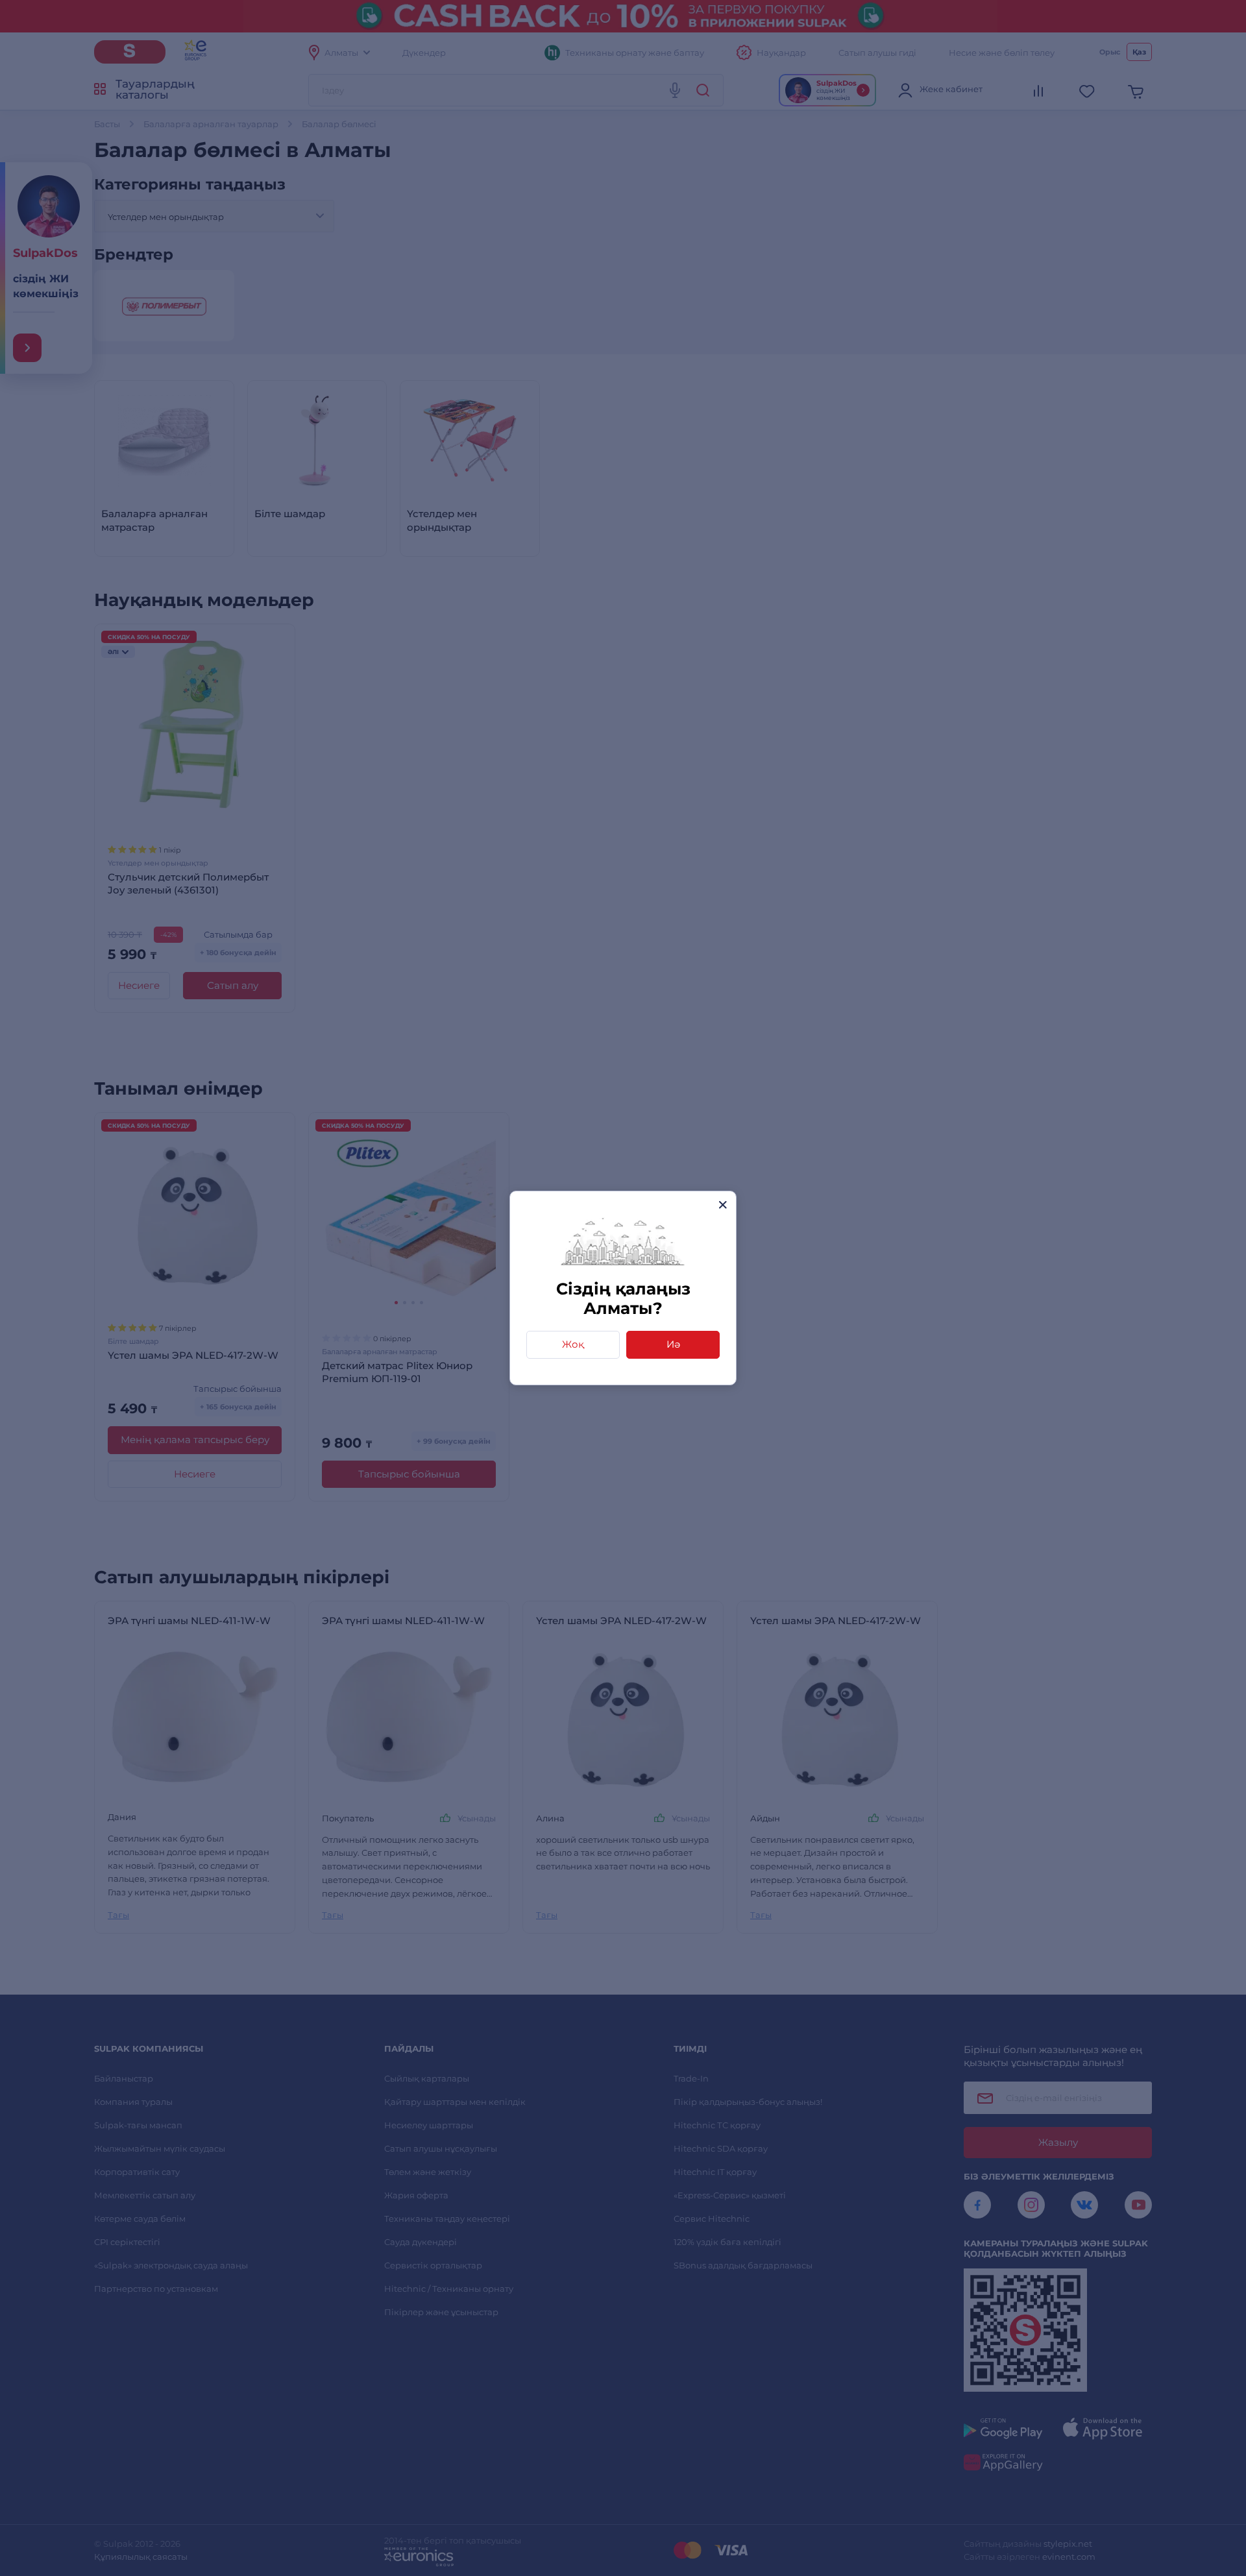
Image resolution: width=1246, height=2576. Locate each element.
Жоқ (573, 1344)
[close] (723, 1205)
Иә (673, 1344)
